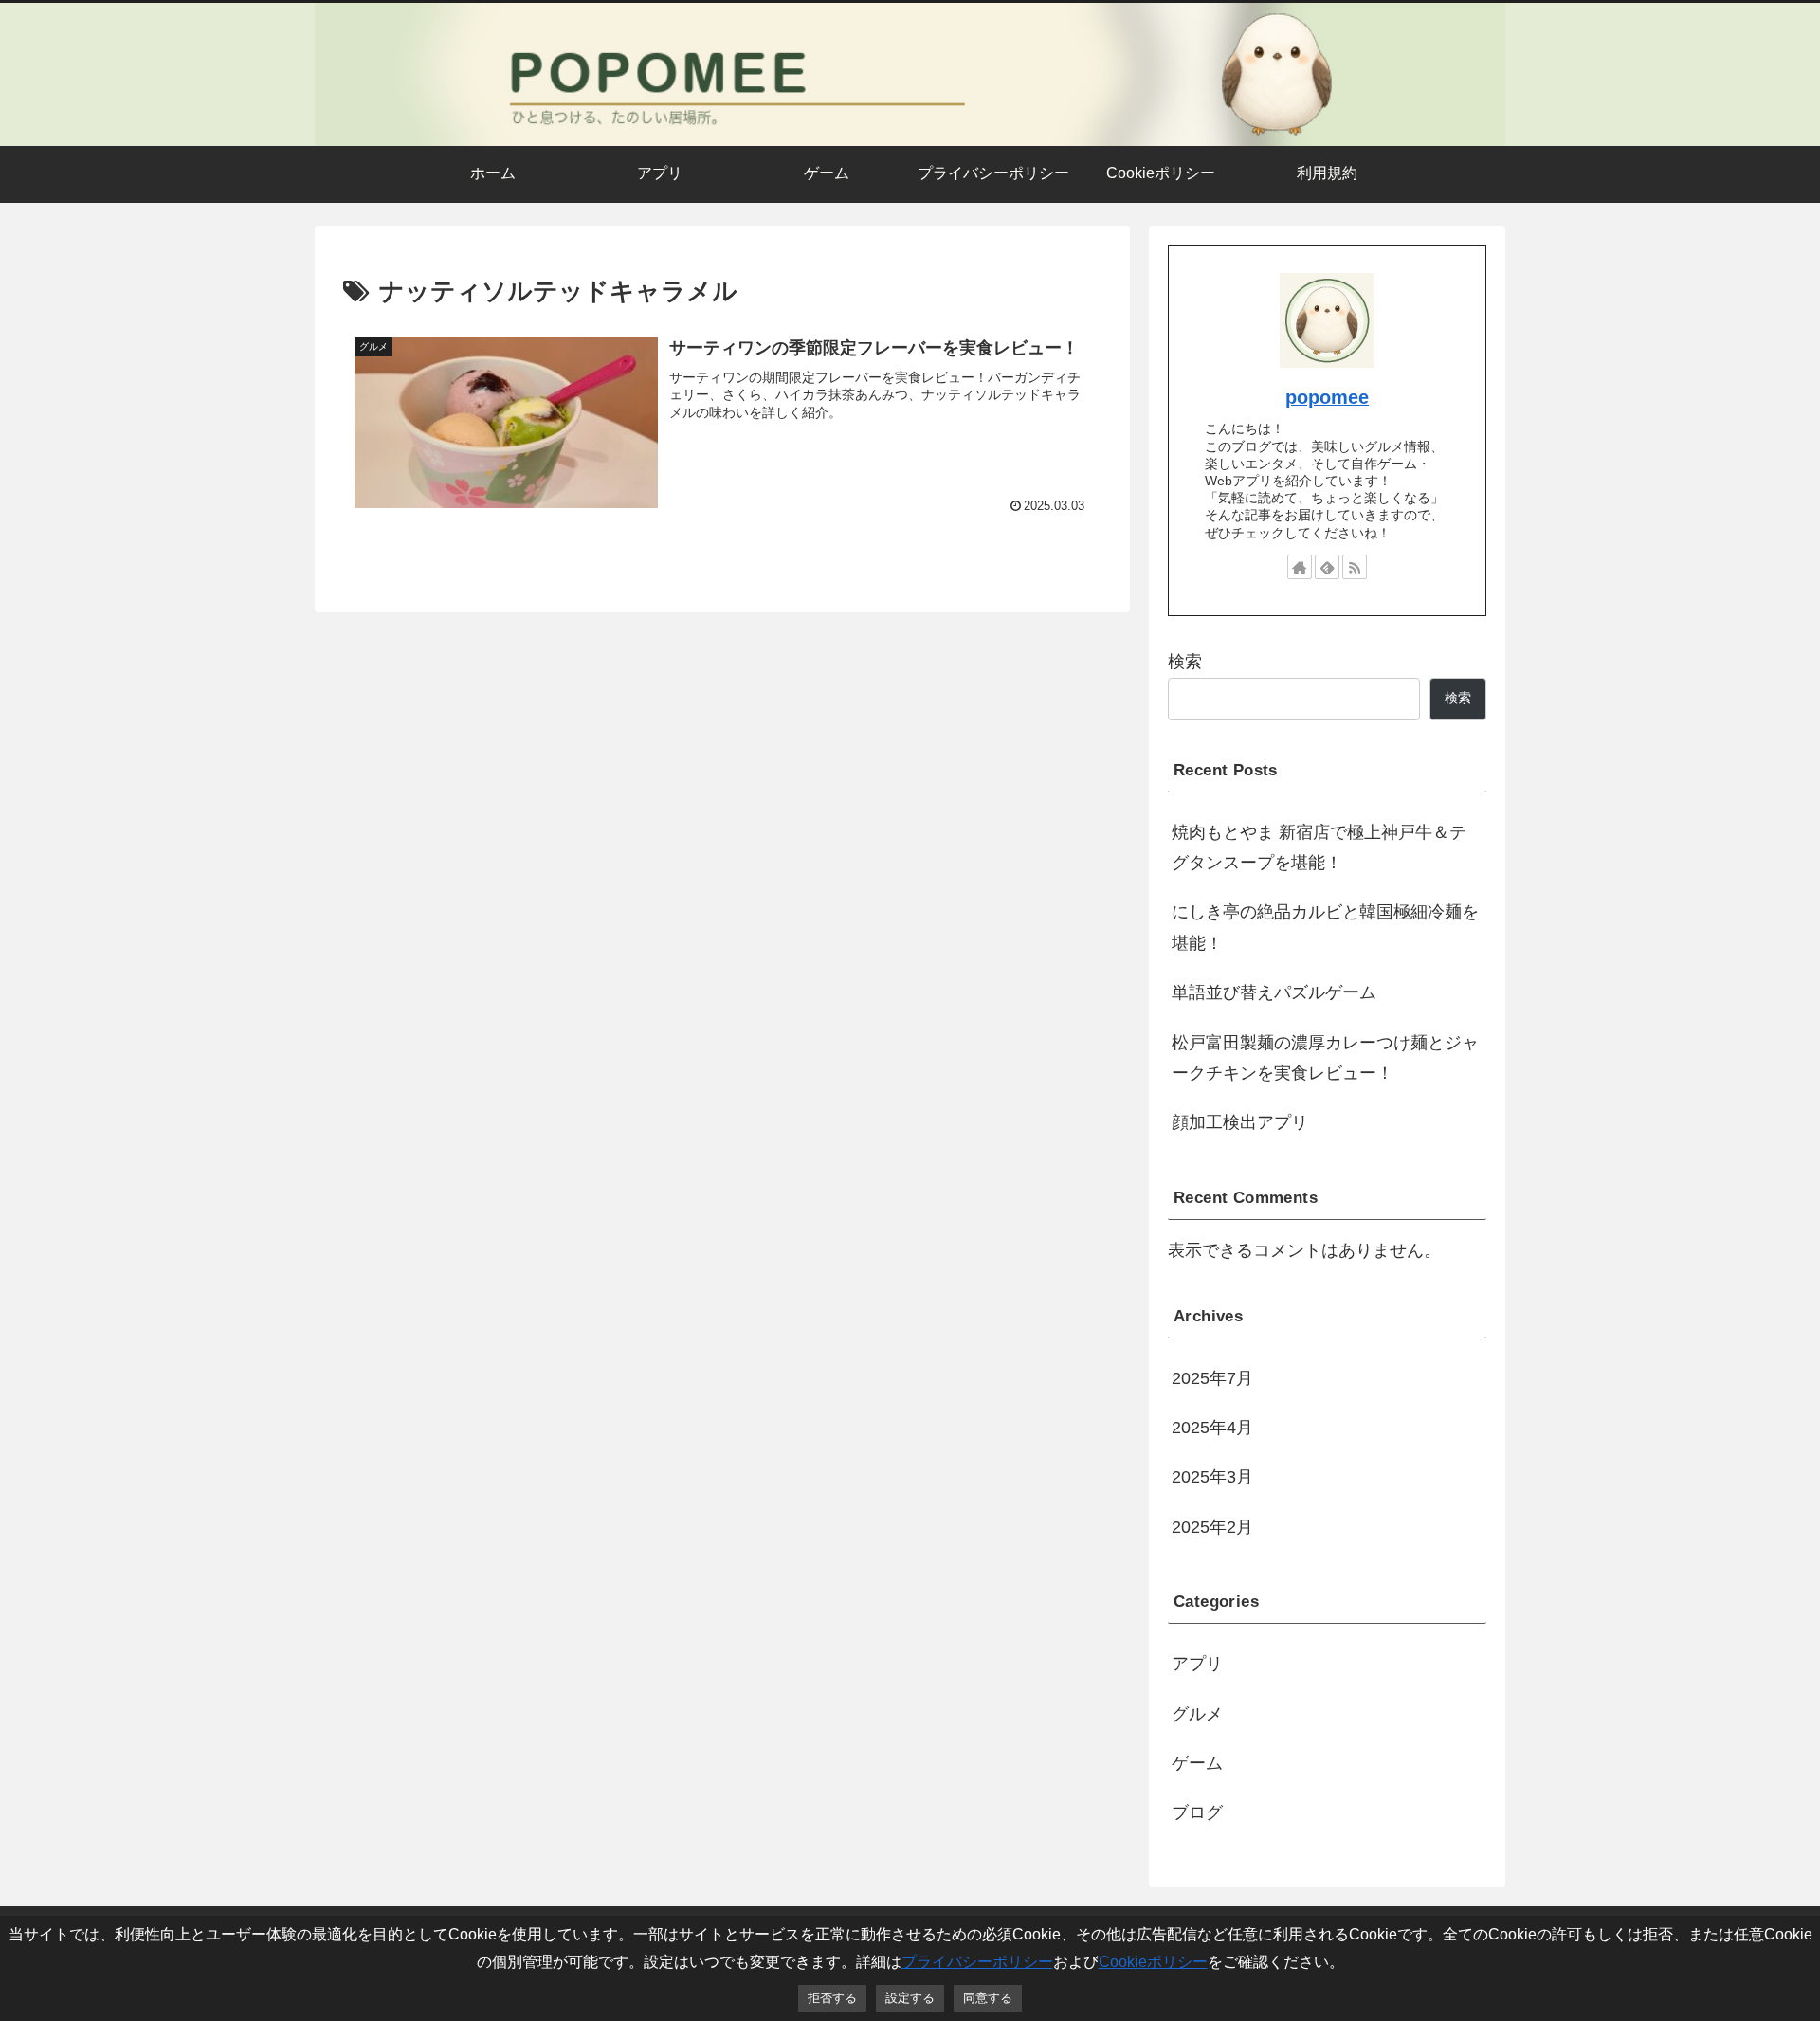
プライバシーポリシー (977, 1961)
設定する (910, 1998)
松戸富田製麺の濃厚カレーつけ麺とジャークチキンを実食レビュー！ (1325, 1058)
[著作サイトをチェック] (1300, 567)
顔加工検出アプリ (1240, 1122)
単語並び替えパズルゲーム (1274, 992)
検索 (1185, 662)
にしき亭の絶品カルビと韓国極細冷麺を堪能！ (1325, 927)
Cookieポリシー (1153, 1961)
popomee (1327, 397)
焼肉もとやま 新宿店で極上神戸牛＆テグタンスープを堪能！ (1319, 847)
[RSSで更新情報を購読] (1355, 567)
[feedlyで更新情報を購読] (1327, 567)
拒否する (832, 1998)
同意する (988, 1998)
